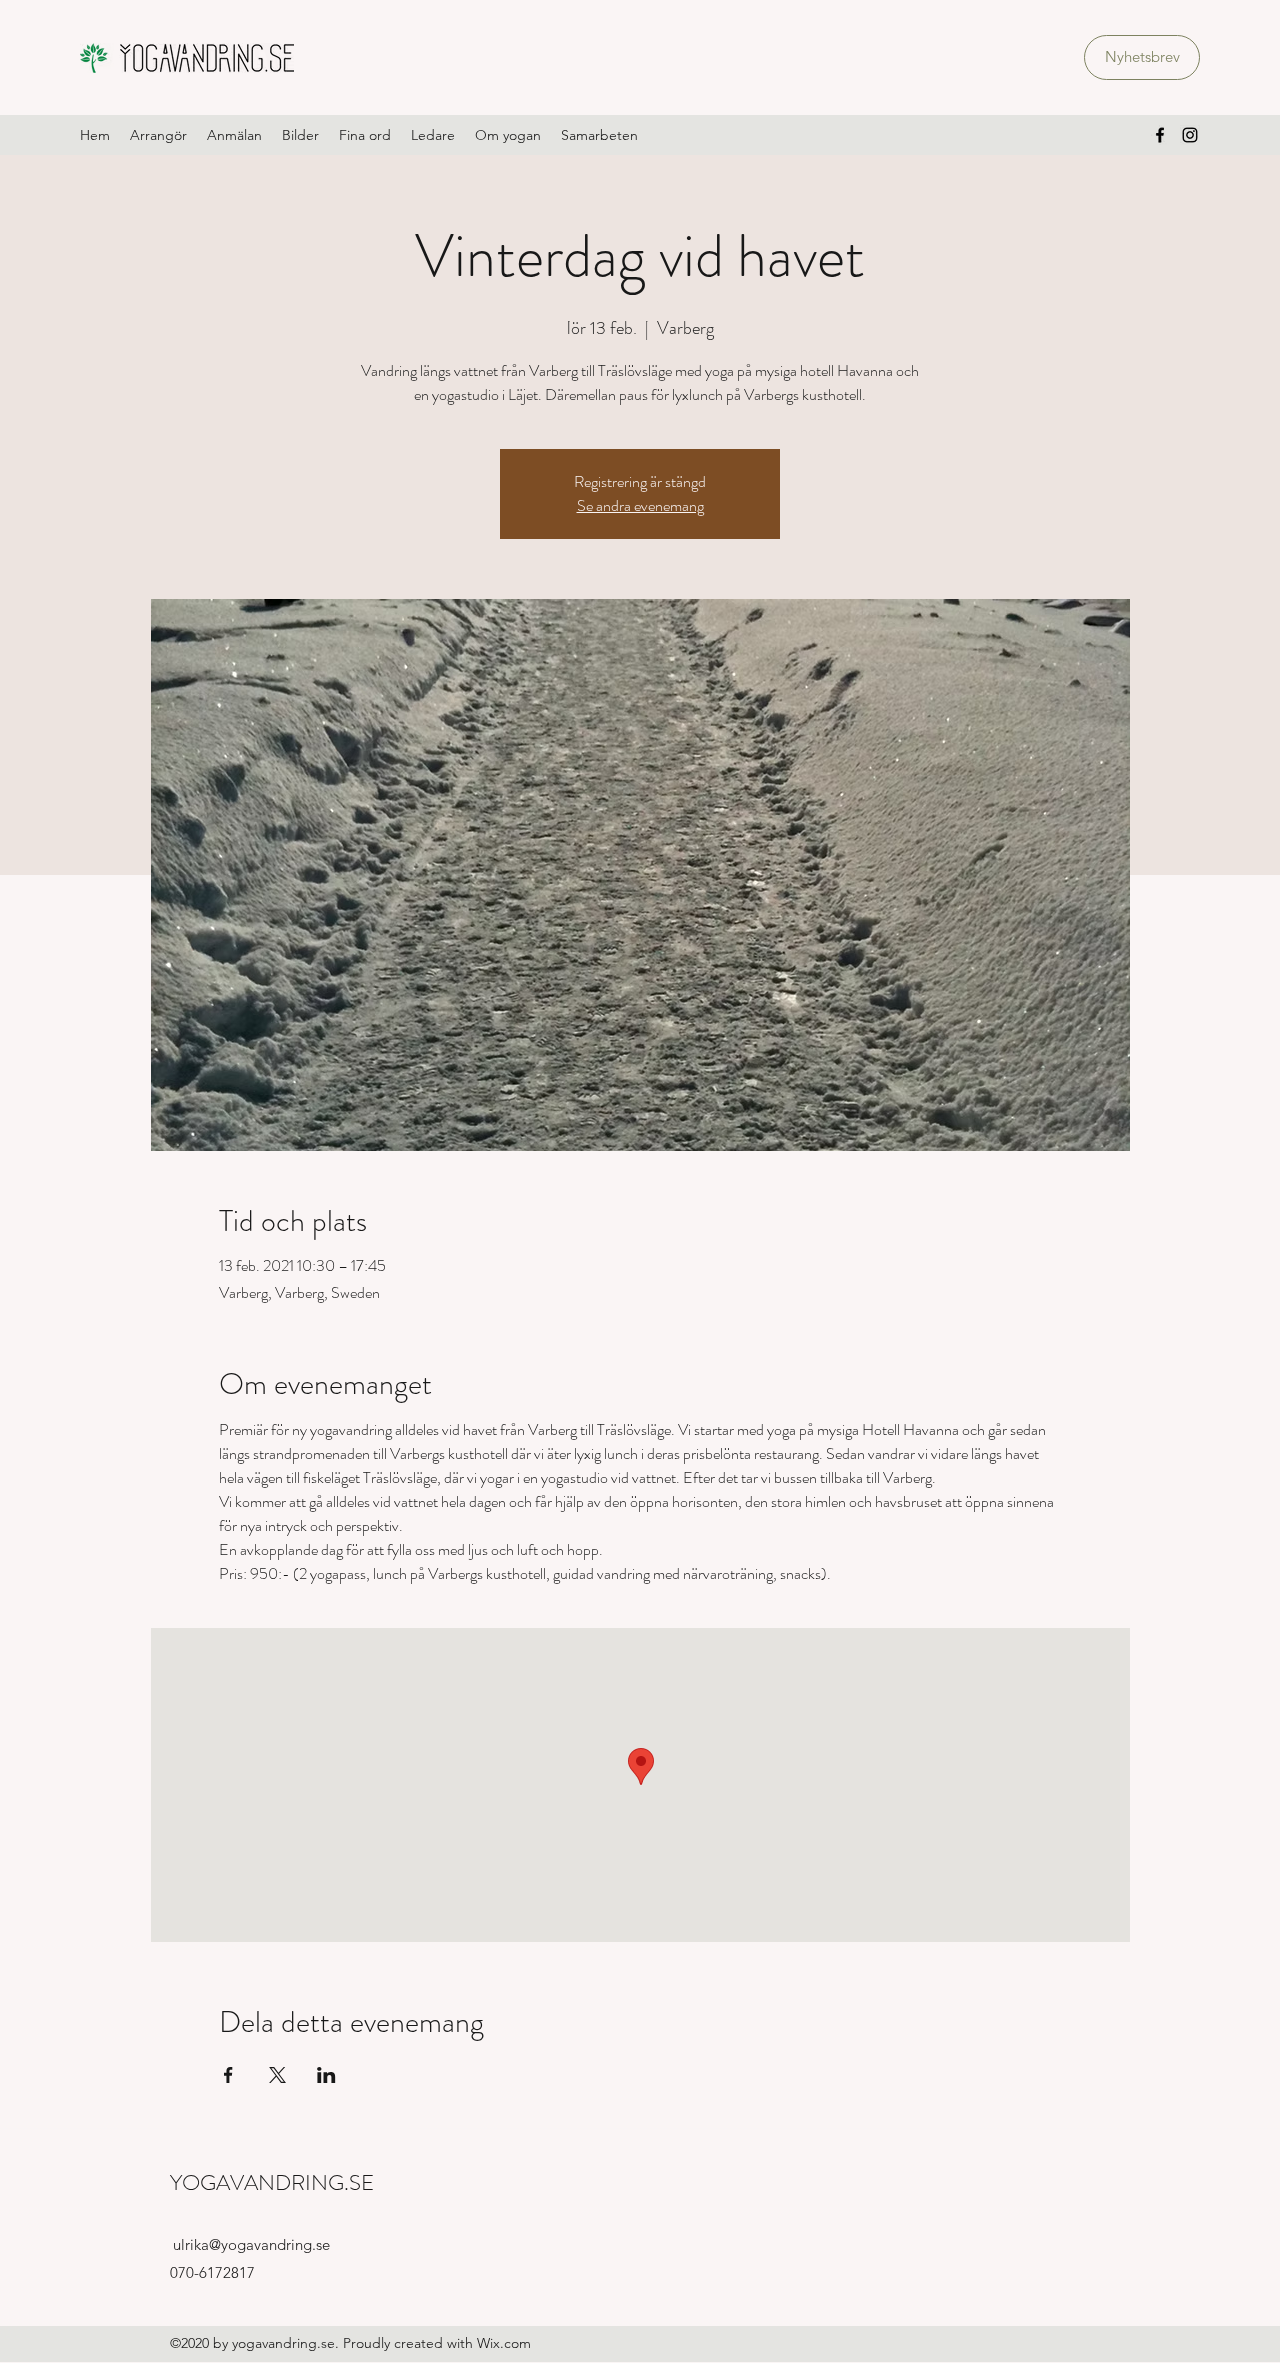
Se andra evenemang (640, 505)
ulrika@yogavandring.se (251, 2244)
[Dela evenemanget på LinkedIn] (326, 2075)
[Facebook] (1160, 135)
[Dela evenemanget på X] (277, 2075)
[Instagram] (1190, 135)
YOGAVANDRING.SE (272, 2182)
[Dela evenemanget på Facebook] (228, 2075)
